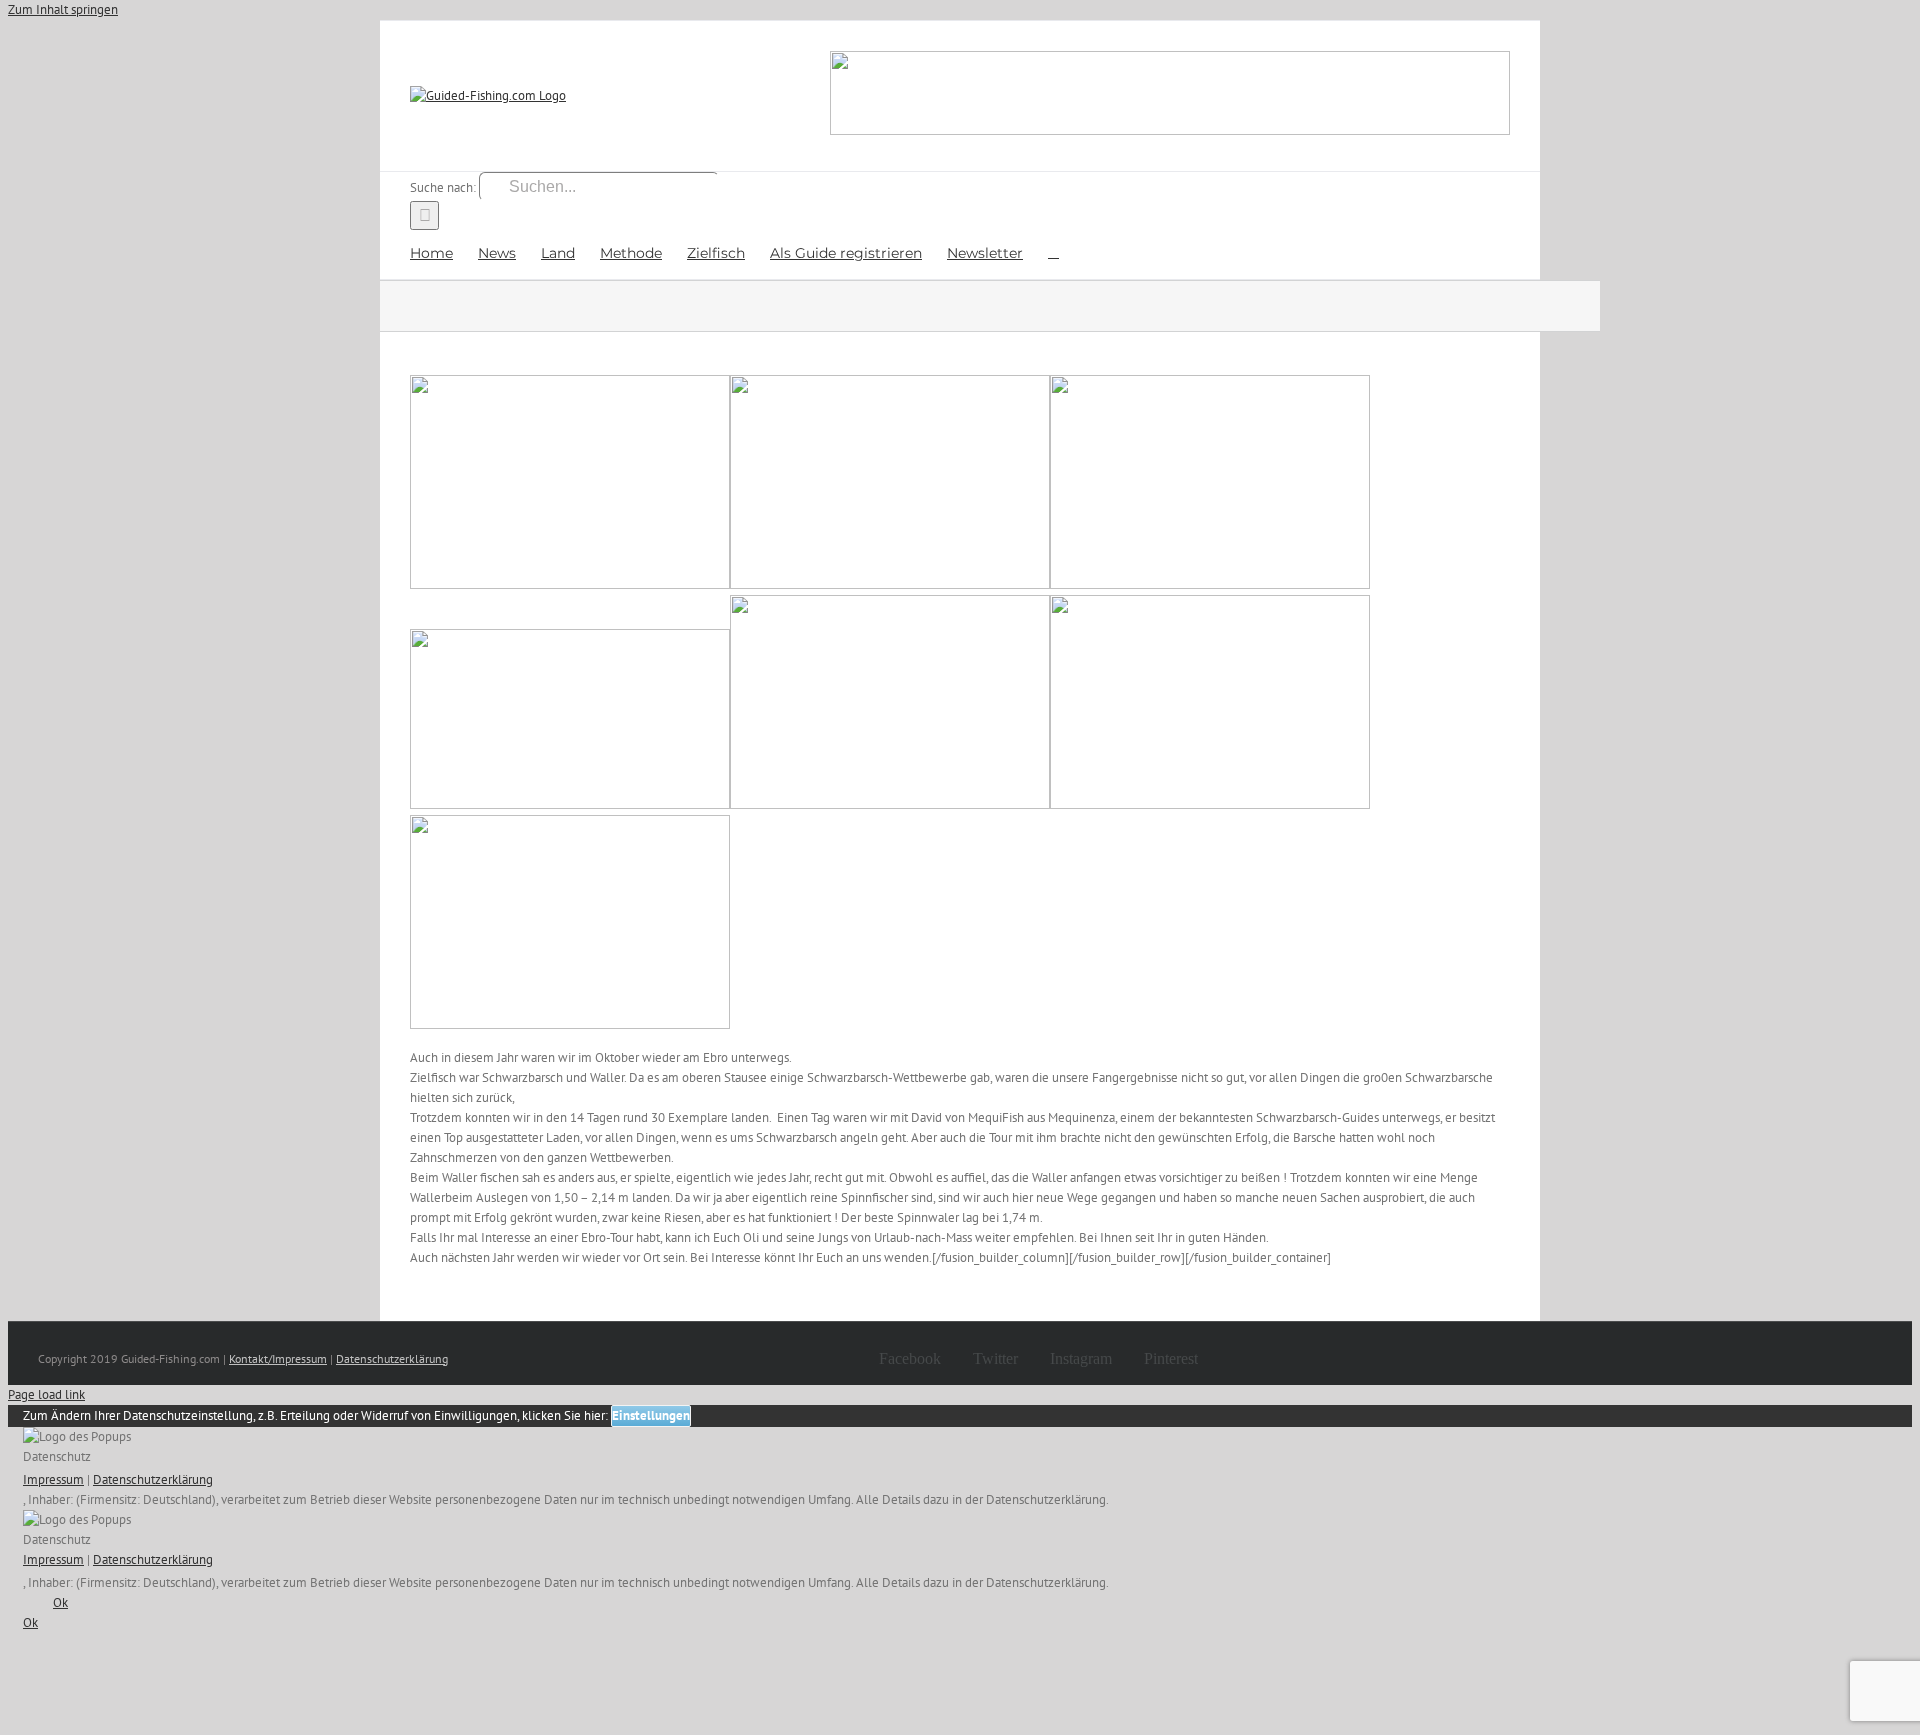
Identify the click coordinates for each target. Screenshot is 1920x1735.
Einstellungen (651, 1415)
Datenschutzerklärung (392, 1358)
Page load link (46, 1394)
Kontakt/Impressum (278, 1358)
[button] (1053, 251)
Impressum (53, 1479)
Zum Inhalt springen (63, 9)
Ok (60, 1602)
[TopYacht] (1170, 96)
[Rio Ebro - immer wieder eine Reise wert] (570, 584)
